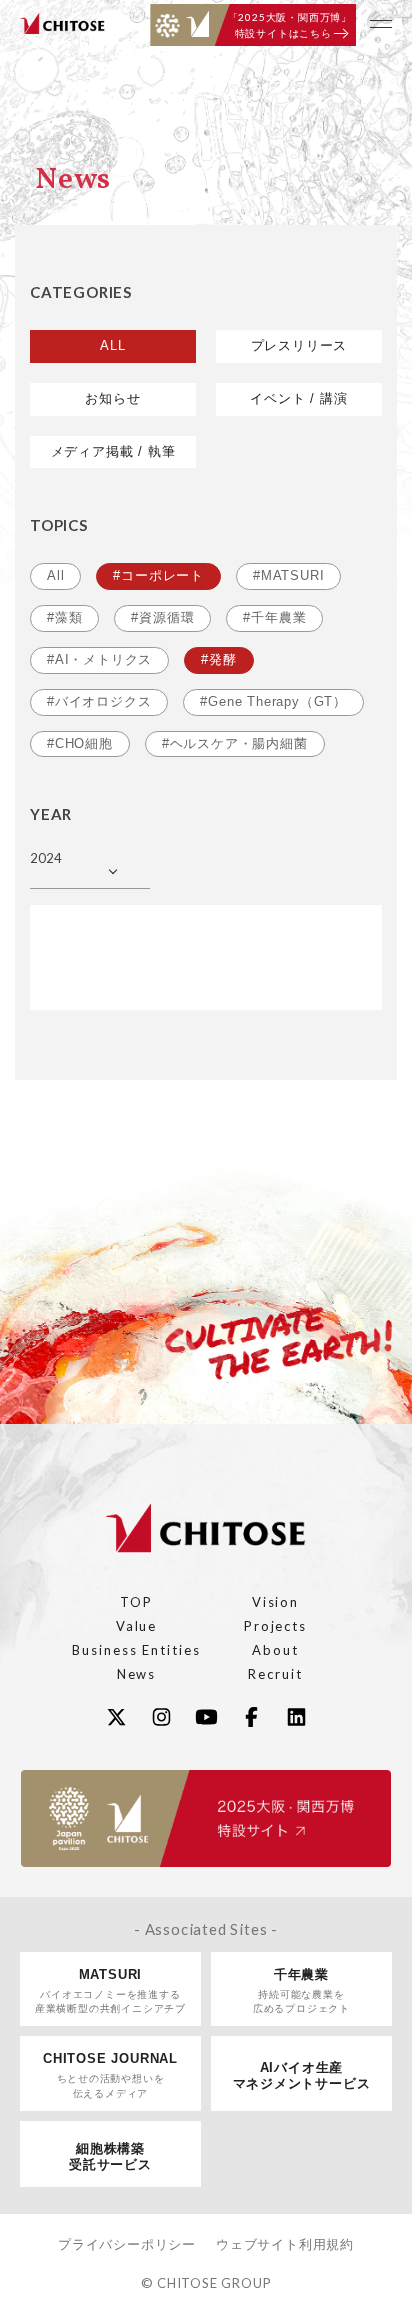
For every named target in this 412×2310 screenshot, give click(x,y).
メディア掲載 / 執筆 (113, 451)
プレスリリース (299, 345)
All (55, 575)
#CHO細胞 (80, 743)
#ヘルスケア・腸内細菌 (235, 743)
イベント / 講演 (298, 398)
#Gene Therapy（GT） (273, 701)
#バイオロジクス (99, 701)
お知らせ (112, 398)
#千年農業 (274, 617)
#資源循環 (162, 617)
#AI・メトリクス (99, 659)
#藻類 (64, 617)
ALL (112, 345)
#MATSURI (288, 575)
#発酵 (218, 659)
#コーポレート (158, 575)
